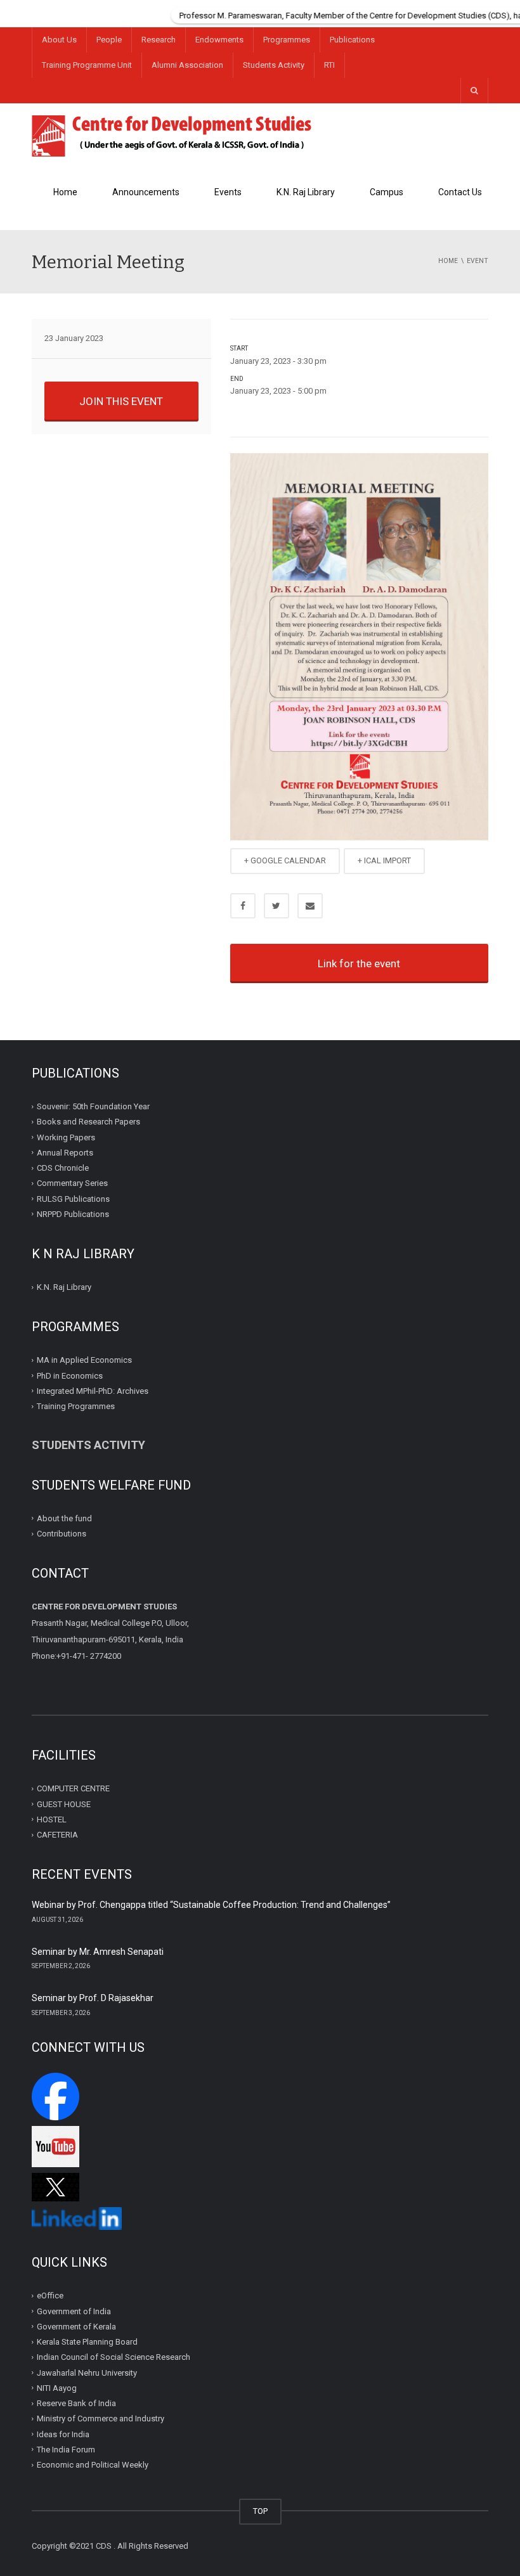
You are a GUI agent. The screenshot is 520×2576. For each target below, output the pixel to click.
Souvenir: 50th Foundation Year (93, 1106)
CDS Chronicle (63, 1168)
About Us (59, 40)
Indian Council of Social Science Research (114, 2357)
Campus (387, 192)
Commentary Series (72, 1183)
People (109, 40)
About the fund (64, 1518)
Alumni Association (187, 65)
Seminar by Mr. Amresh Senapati (98, 1952)
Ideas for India (63, 2434)
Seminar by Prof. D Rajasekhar (93, 1998)
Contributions (62, 1534)
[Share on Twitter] (276, 906)
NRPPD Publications (73, 1214)
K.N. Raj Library (306, 192)
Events (228, 192)
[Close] (511, 9)
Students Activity (274, 65)
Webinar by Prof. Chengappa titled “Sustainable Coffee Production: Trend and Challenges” (211, 1905)
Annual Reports (65, 1153)
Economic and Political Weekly (93, 2465)
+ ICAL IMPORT (384, 860)
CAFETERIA (57, 1835)
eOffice (50, 2296)
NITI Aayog (57, 2388)
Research (159, 40)
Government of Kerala (76, 2327)
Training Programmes (76, 1406)
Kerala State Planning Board (87, 2342)
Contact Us (460, 192)
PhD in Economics (70, 1376)
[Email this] (310, 906)
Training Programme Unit (87, 65)
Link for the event (359, 963)
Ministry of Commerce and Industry (101, 2418)
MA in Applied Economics (84, 1360)
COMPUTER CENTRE (73, 1788)
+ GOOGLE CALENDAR (285, 860)
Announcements (146, 192)
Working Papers (66, 1137)
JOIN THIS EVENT (121, 401)
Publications (352, 40)
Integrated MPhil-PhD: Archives (93, 1391)
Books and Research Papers (88, 1122)
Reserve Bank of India (76, 2403)
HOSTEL (52, 1819)
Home (65, 192)
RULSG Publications (73, 1199)
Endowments (219, 40)
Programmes (287, 40)
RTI (329, 65)
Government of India (74, 2311)
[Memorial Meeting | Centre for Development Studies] (172, 135)
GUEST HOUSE (64, 1804)
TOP (260, 2511)
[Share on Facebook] (243, 906)
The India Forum (66, 2450)
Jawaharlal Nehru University (87, 2372)
